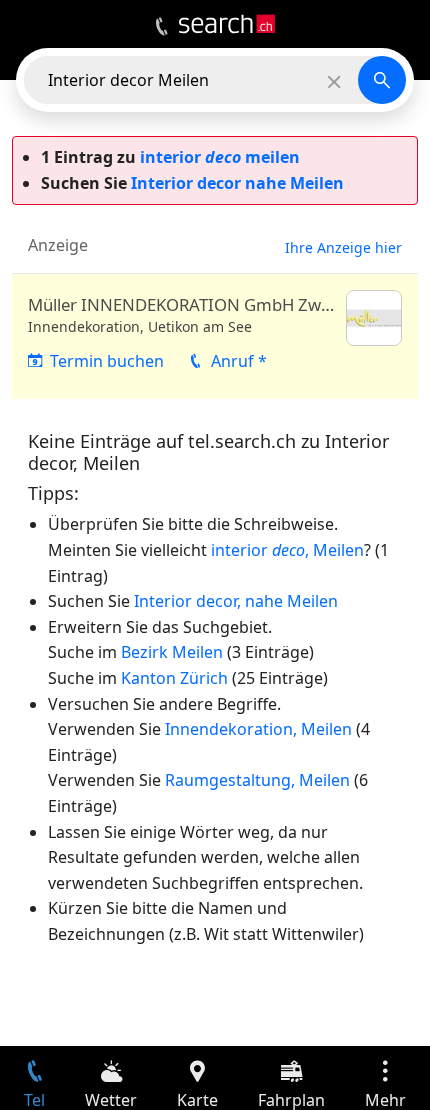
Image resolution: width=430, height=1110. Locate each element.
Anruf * (239, 361)
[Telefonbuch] (161, 27)
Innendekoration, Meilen (258, 729)
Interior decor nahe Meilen (237, 183)
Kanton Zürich (174, 678)
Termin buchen (107, 361)
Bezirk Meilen (172, 652)
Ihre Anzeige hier (343, 247)
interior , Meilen (287, 550)
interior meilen (220, 157)
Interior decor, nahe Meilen (236, 601)
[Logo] (227, 24)
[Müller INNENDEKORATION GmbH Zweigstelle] (215, 336)
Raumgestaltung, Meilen (257, 780)
